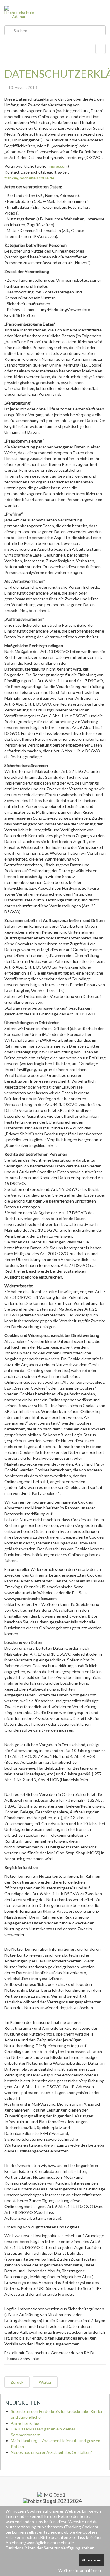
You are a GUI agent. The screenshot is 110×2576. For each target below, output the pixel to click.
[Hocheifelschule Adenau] (19, 12)
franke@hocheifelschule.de (29, 178)
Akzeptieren (92, 2560)
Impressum (57, 166)
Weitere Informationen (80, 2570)
